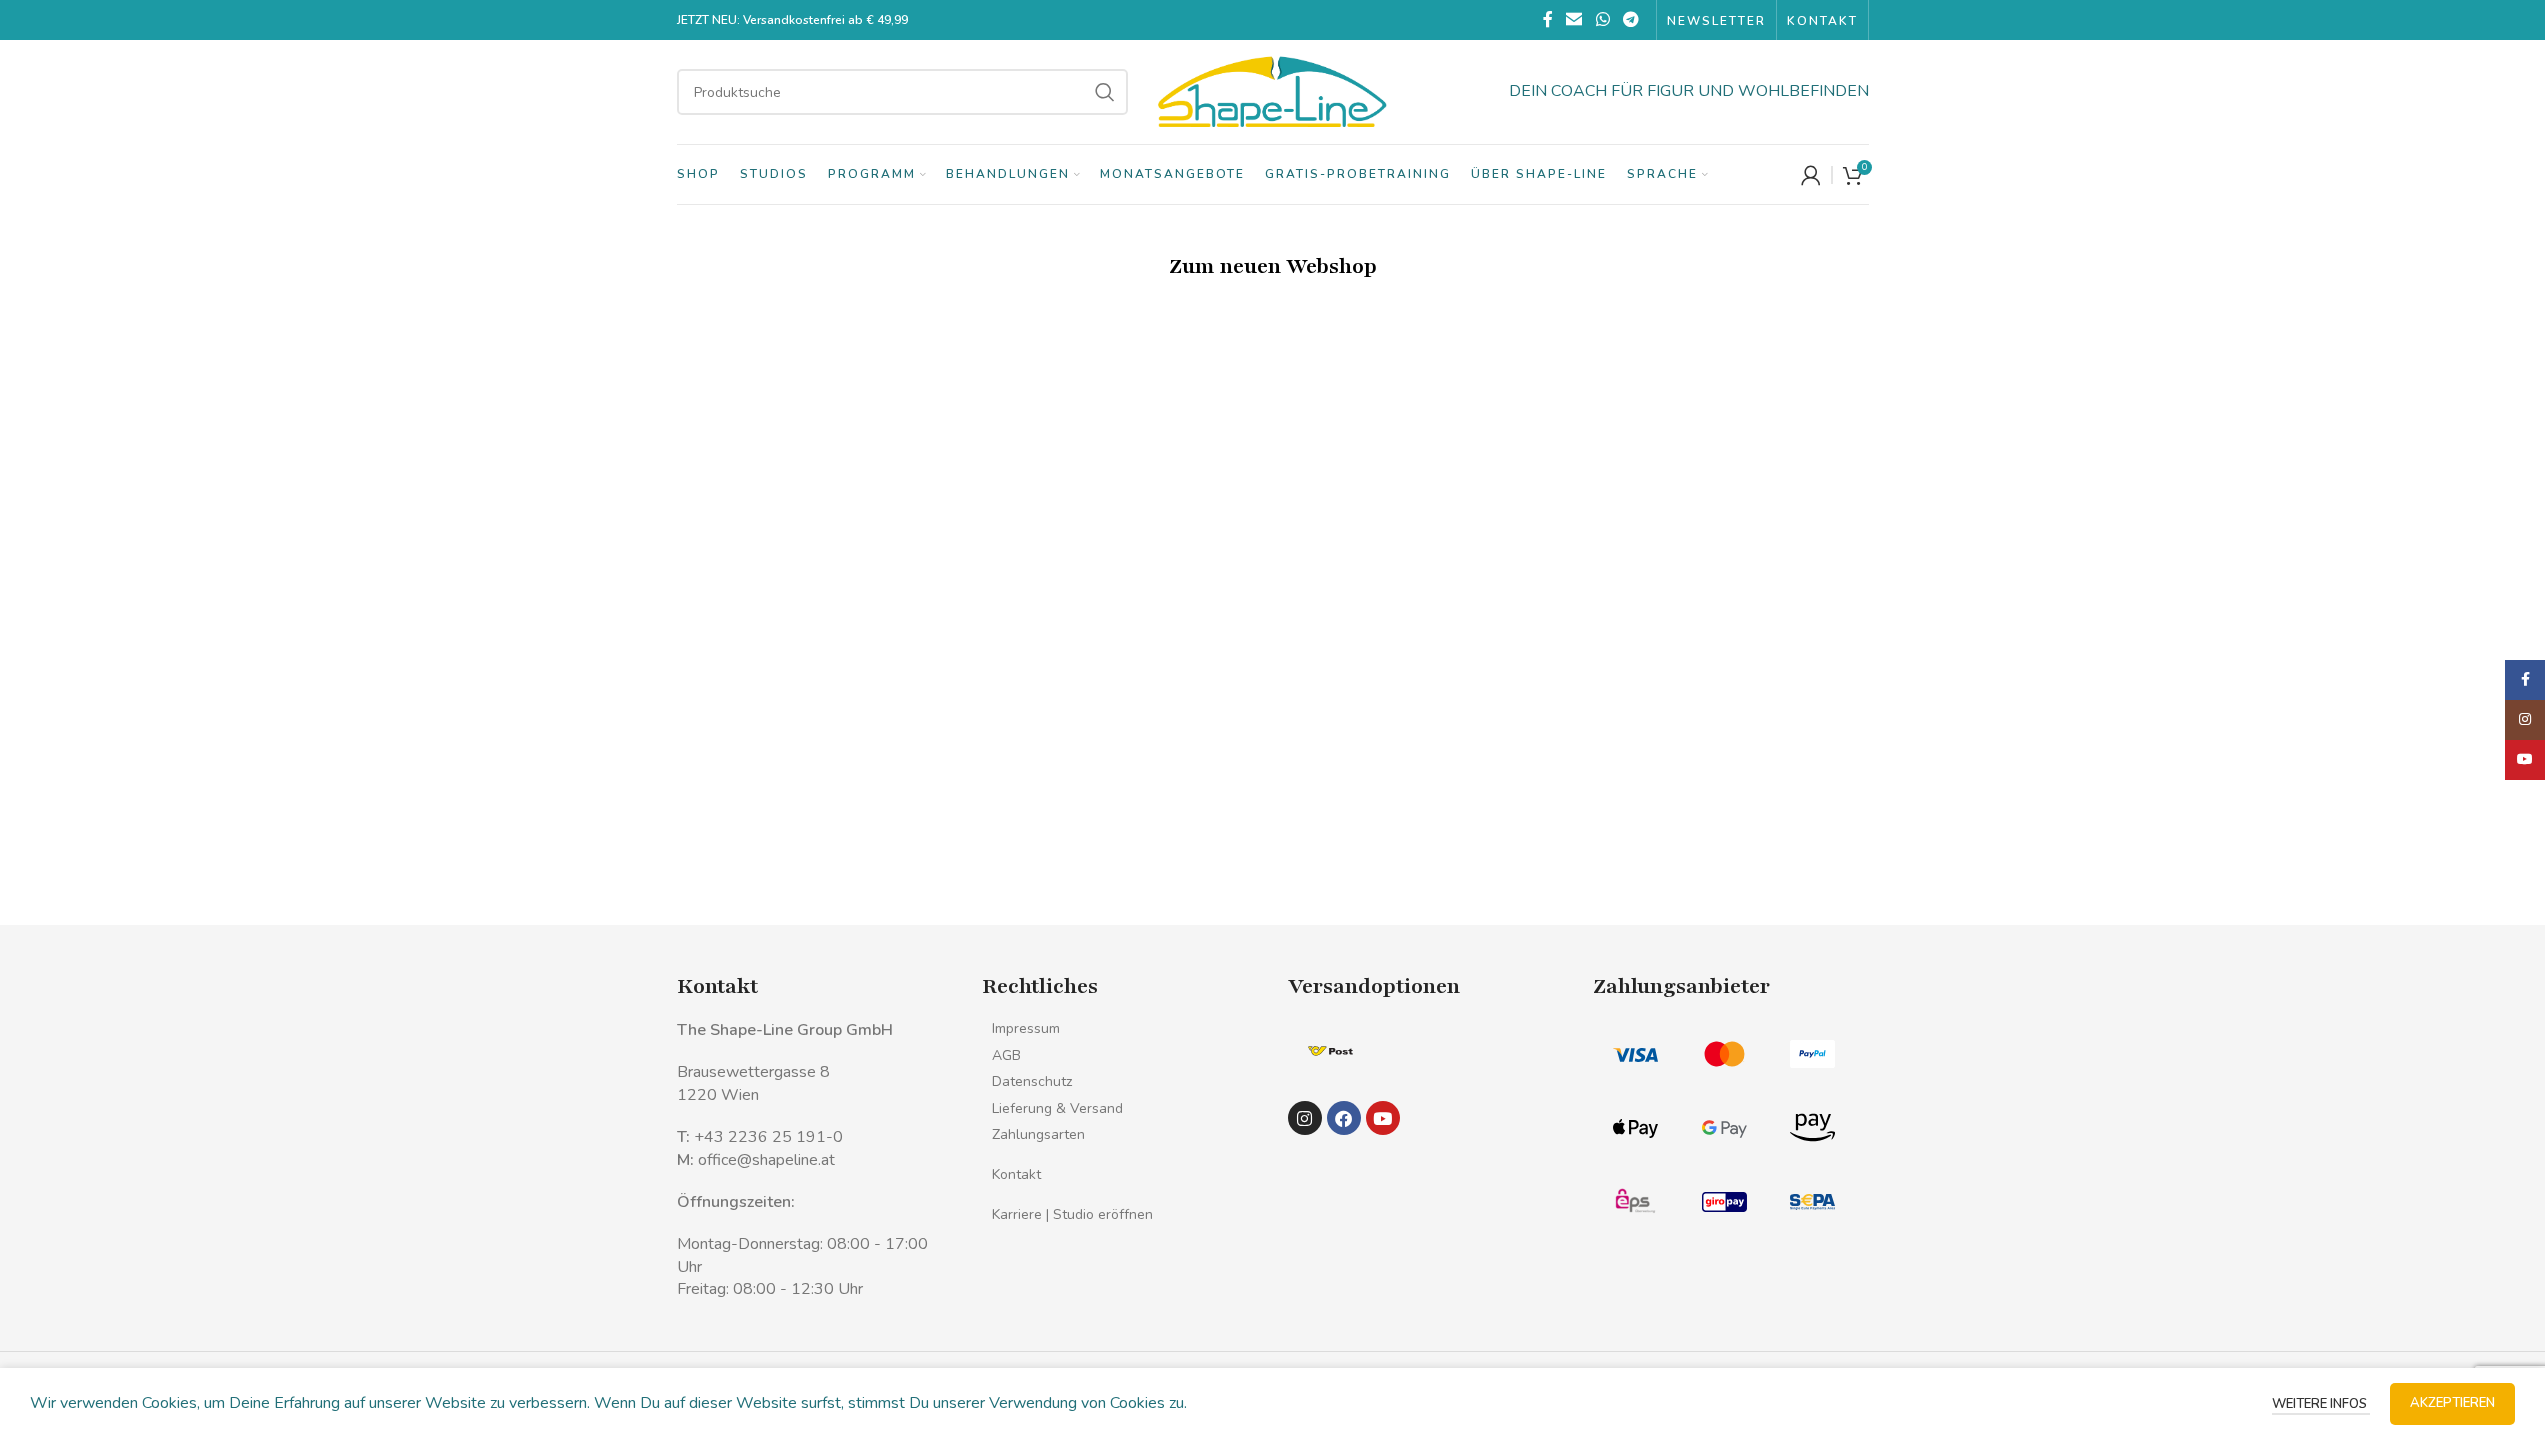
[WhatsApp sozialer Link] (1602, 19)
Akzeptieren (2452, 1403)
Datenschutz (1032, 1081)
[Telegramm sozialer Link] (1630, 19)
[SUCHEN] (1105, 92)
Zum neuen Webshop (1273, 266)
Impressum (1026, 1028)
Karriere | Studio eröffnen (1072, 1214)
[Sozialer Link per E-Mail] (1574, 19)
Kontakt (1016, 1174)
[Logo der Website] (1273, 91)
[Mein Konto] (1811, 175)
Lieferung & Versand (1057, 1108)
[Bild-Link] (1330, 1050)
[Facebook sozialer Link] (1548, 19)
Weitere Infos (2321, 1404)
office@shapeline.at (766, 1160)
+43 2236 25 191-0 (768, 1137)
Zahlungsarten (1038, 1134)
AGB (1006, 1055)
